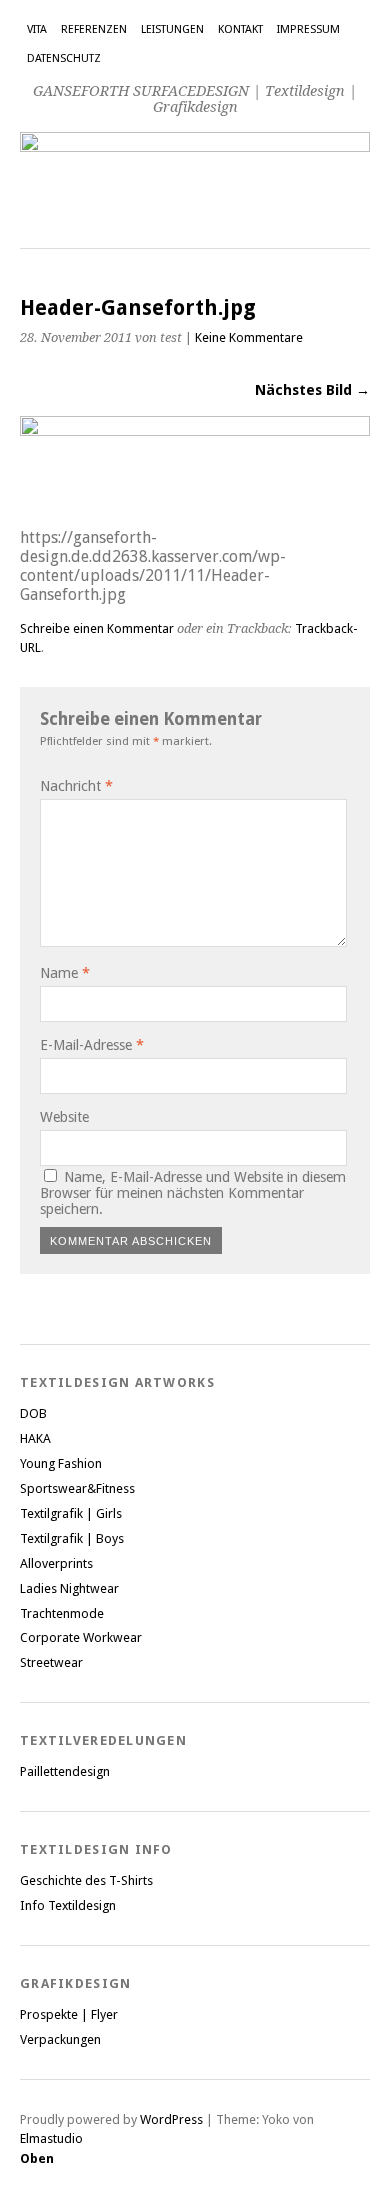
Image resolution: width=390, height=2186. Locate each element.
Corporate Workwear (81, 1637)
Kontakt (240, 29)
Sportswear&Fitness (77, 1488)
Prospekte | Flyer (69, 2014)
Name (65, 973)
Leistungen (172, 29)
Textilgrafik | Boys (72, 1538)
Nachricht (76, 786)
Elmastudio (51, 2138)
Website (64, 1117)
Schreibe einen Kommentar (97, 628)
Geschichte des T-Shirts (86, 1880)
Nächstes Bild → (312, 390)
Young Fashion (61, 1463)
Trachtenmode (62, 1613)
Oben (37, 2158)
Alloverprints (56, 1563)
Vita (37, 29)
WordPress (171, 2119)
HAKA (35, 1438)
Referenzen (94, 29)
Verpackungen (60, 2039)
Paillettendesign (65, 1771)
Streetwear (51, 1662)
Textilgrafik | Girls (71, 1513)
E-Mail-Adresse (92, 1045)
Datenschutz (64, 58)
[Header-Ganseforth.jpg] (195, 430)
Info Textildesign (68, 1905)
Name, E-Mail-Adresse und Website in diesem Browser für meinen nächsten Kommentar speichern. (193, 1193)
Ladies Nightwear (69, 1588)
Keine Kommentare (249, 337)
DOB (33, 1413)
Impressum (308, 29)
